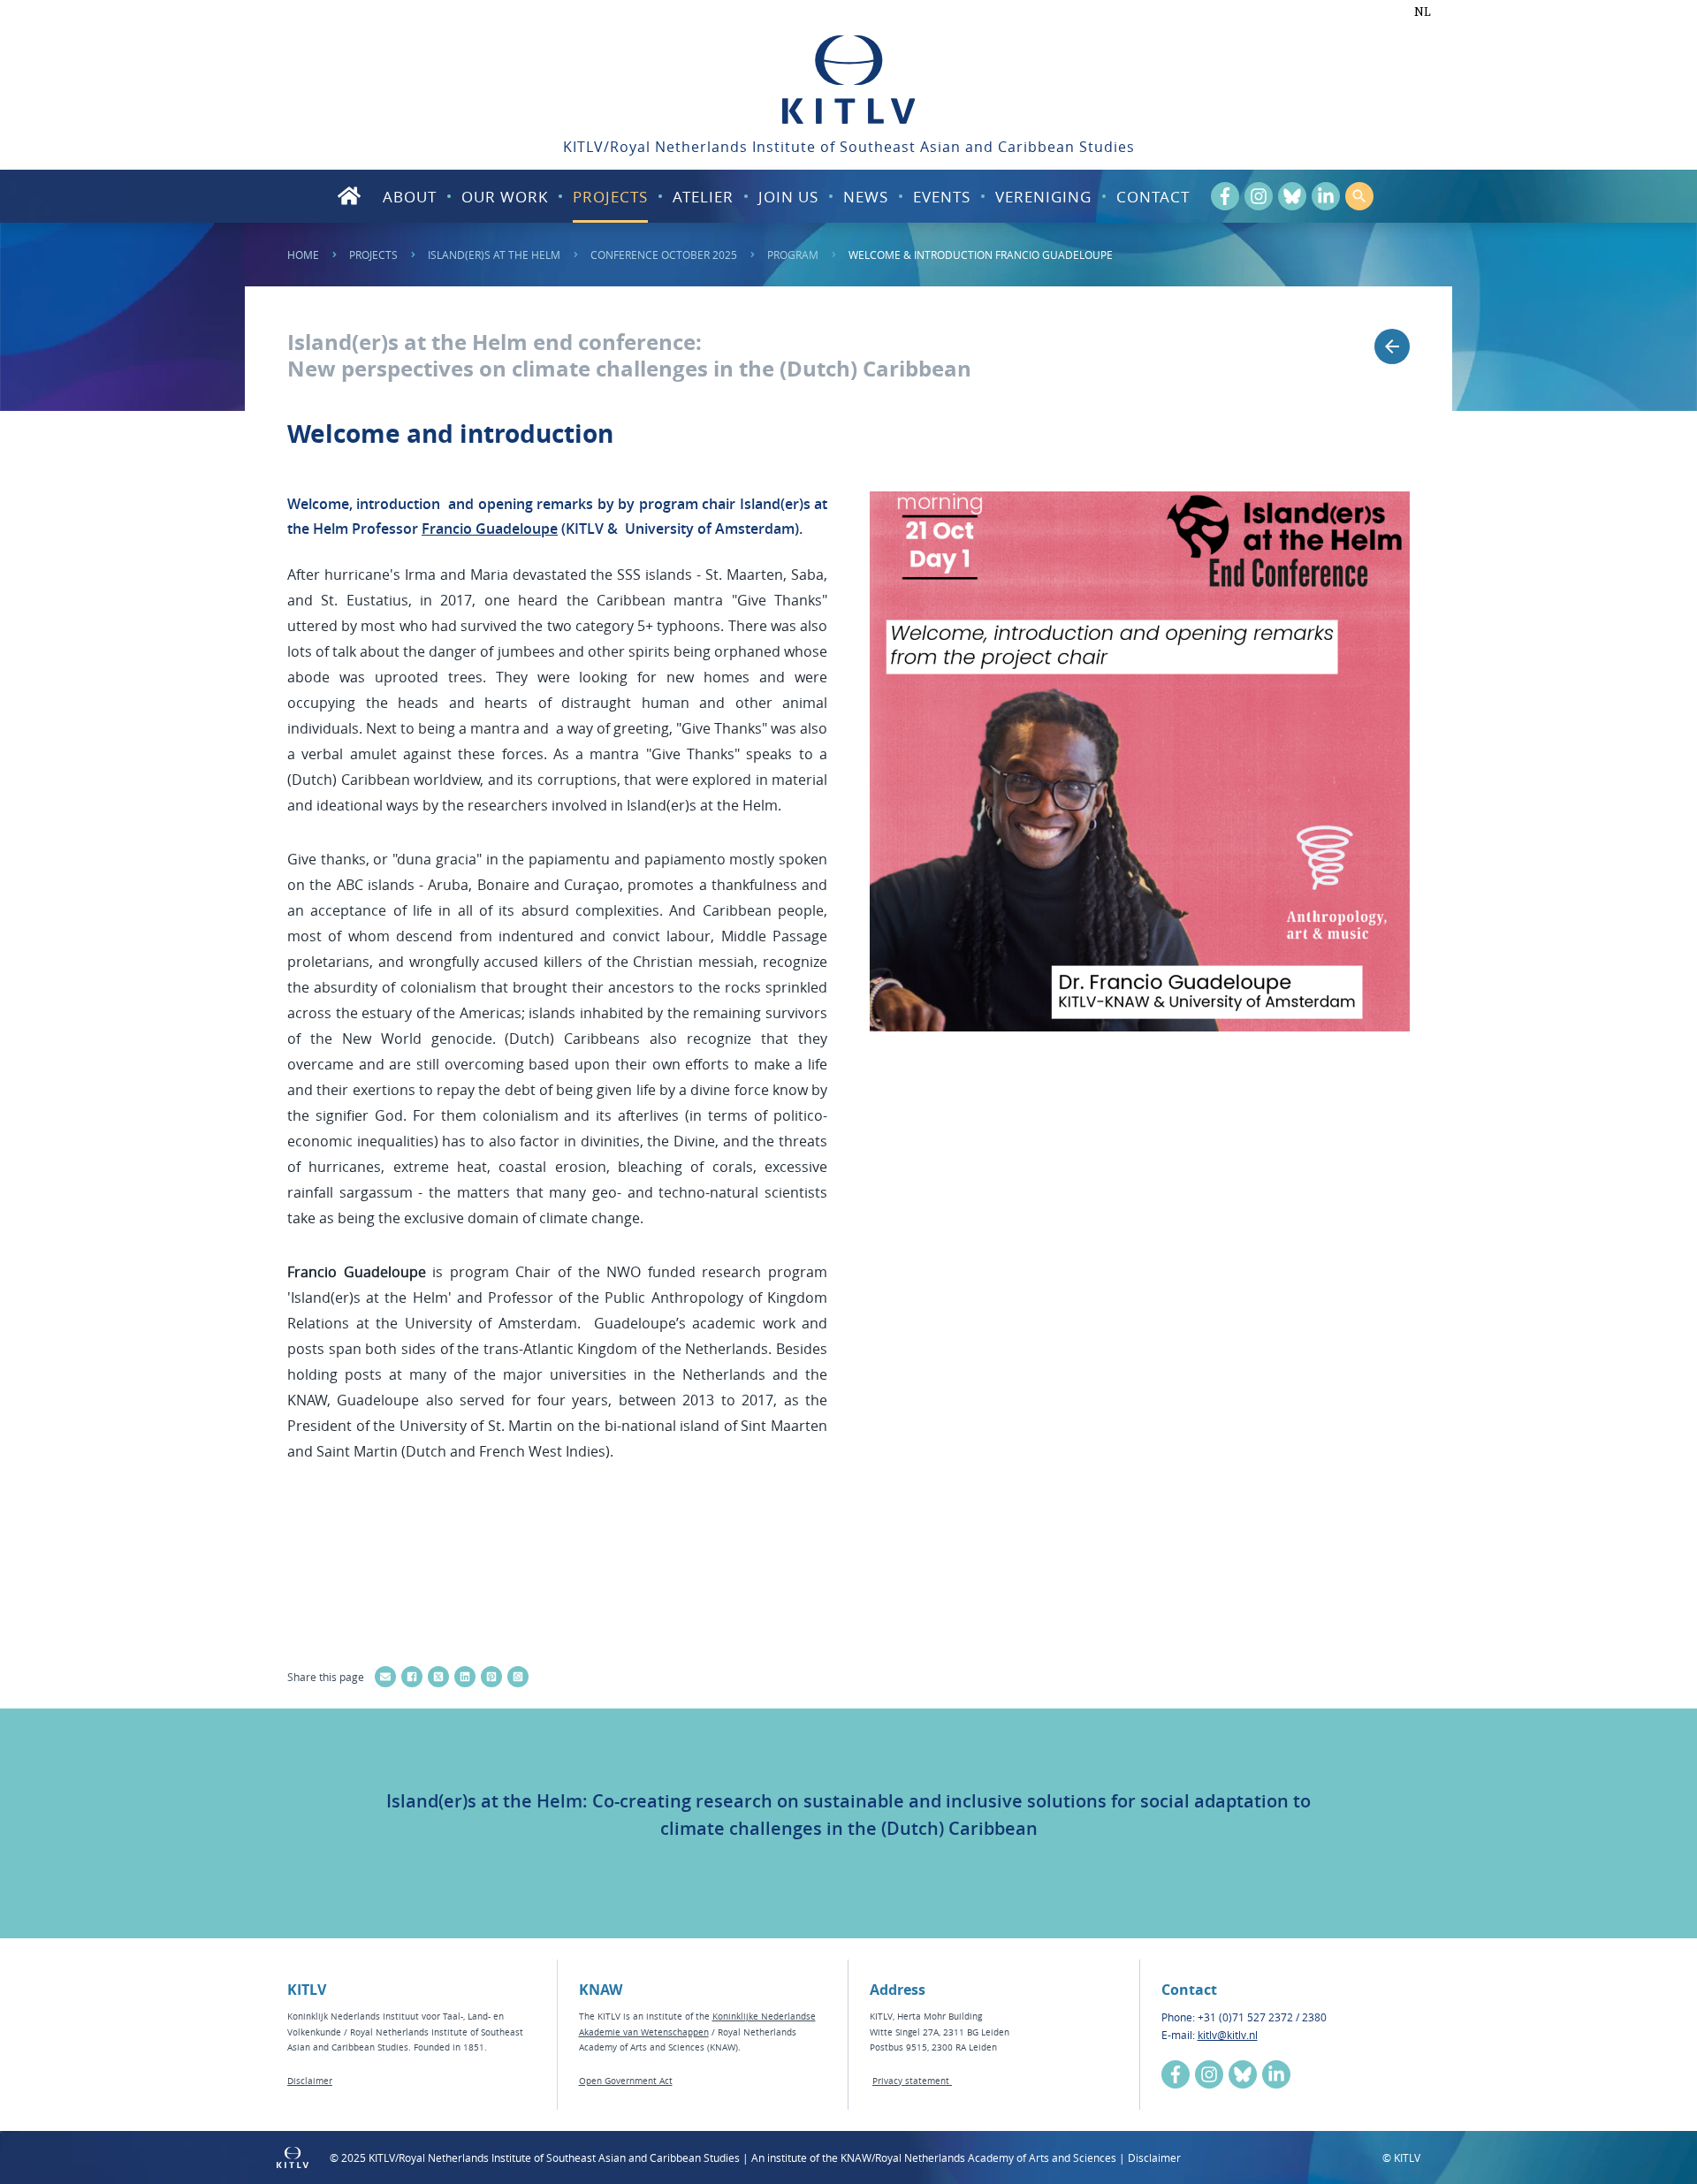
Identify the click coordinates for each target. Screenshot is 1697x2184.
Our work (505, 197)
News (866, 197)
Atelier (703, 197)
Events (942, 197)
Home (303, 255)
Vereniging (1043, 197)
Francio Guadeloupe (490, 529)
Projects (610, 197)
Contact (1153, 197)
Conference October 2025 (664, 255)
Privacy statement (912, 2081)
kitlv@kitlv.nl (1228, 2035)
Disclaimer (310, 2081)
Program (793, 255)
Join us (788, 197)
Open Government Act (626, 2081)
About (410, 197)
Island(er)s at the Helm (494, 255)
